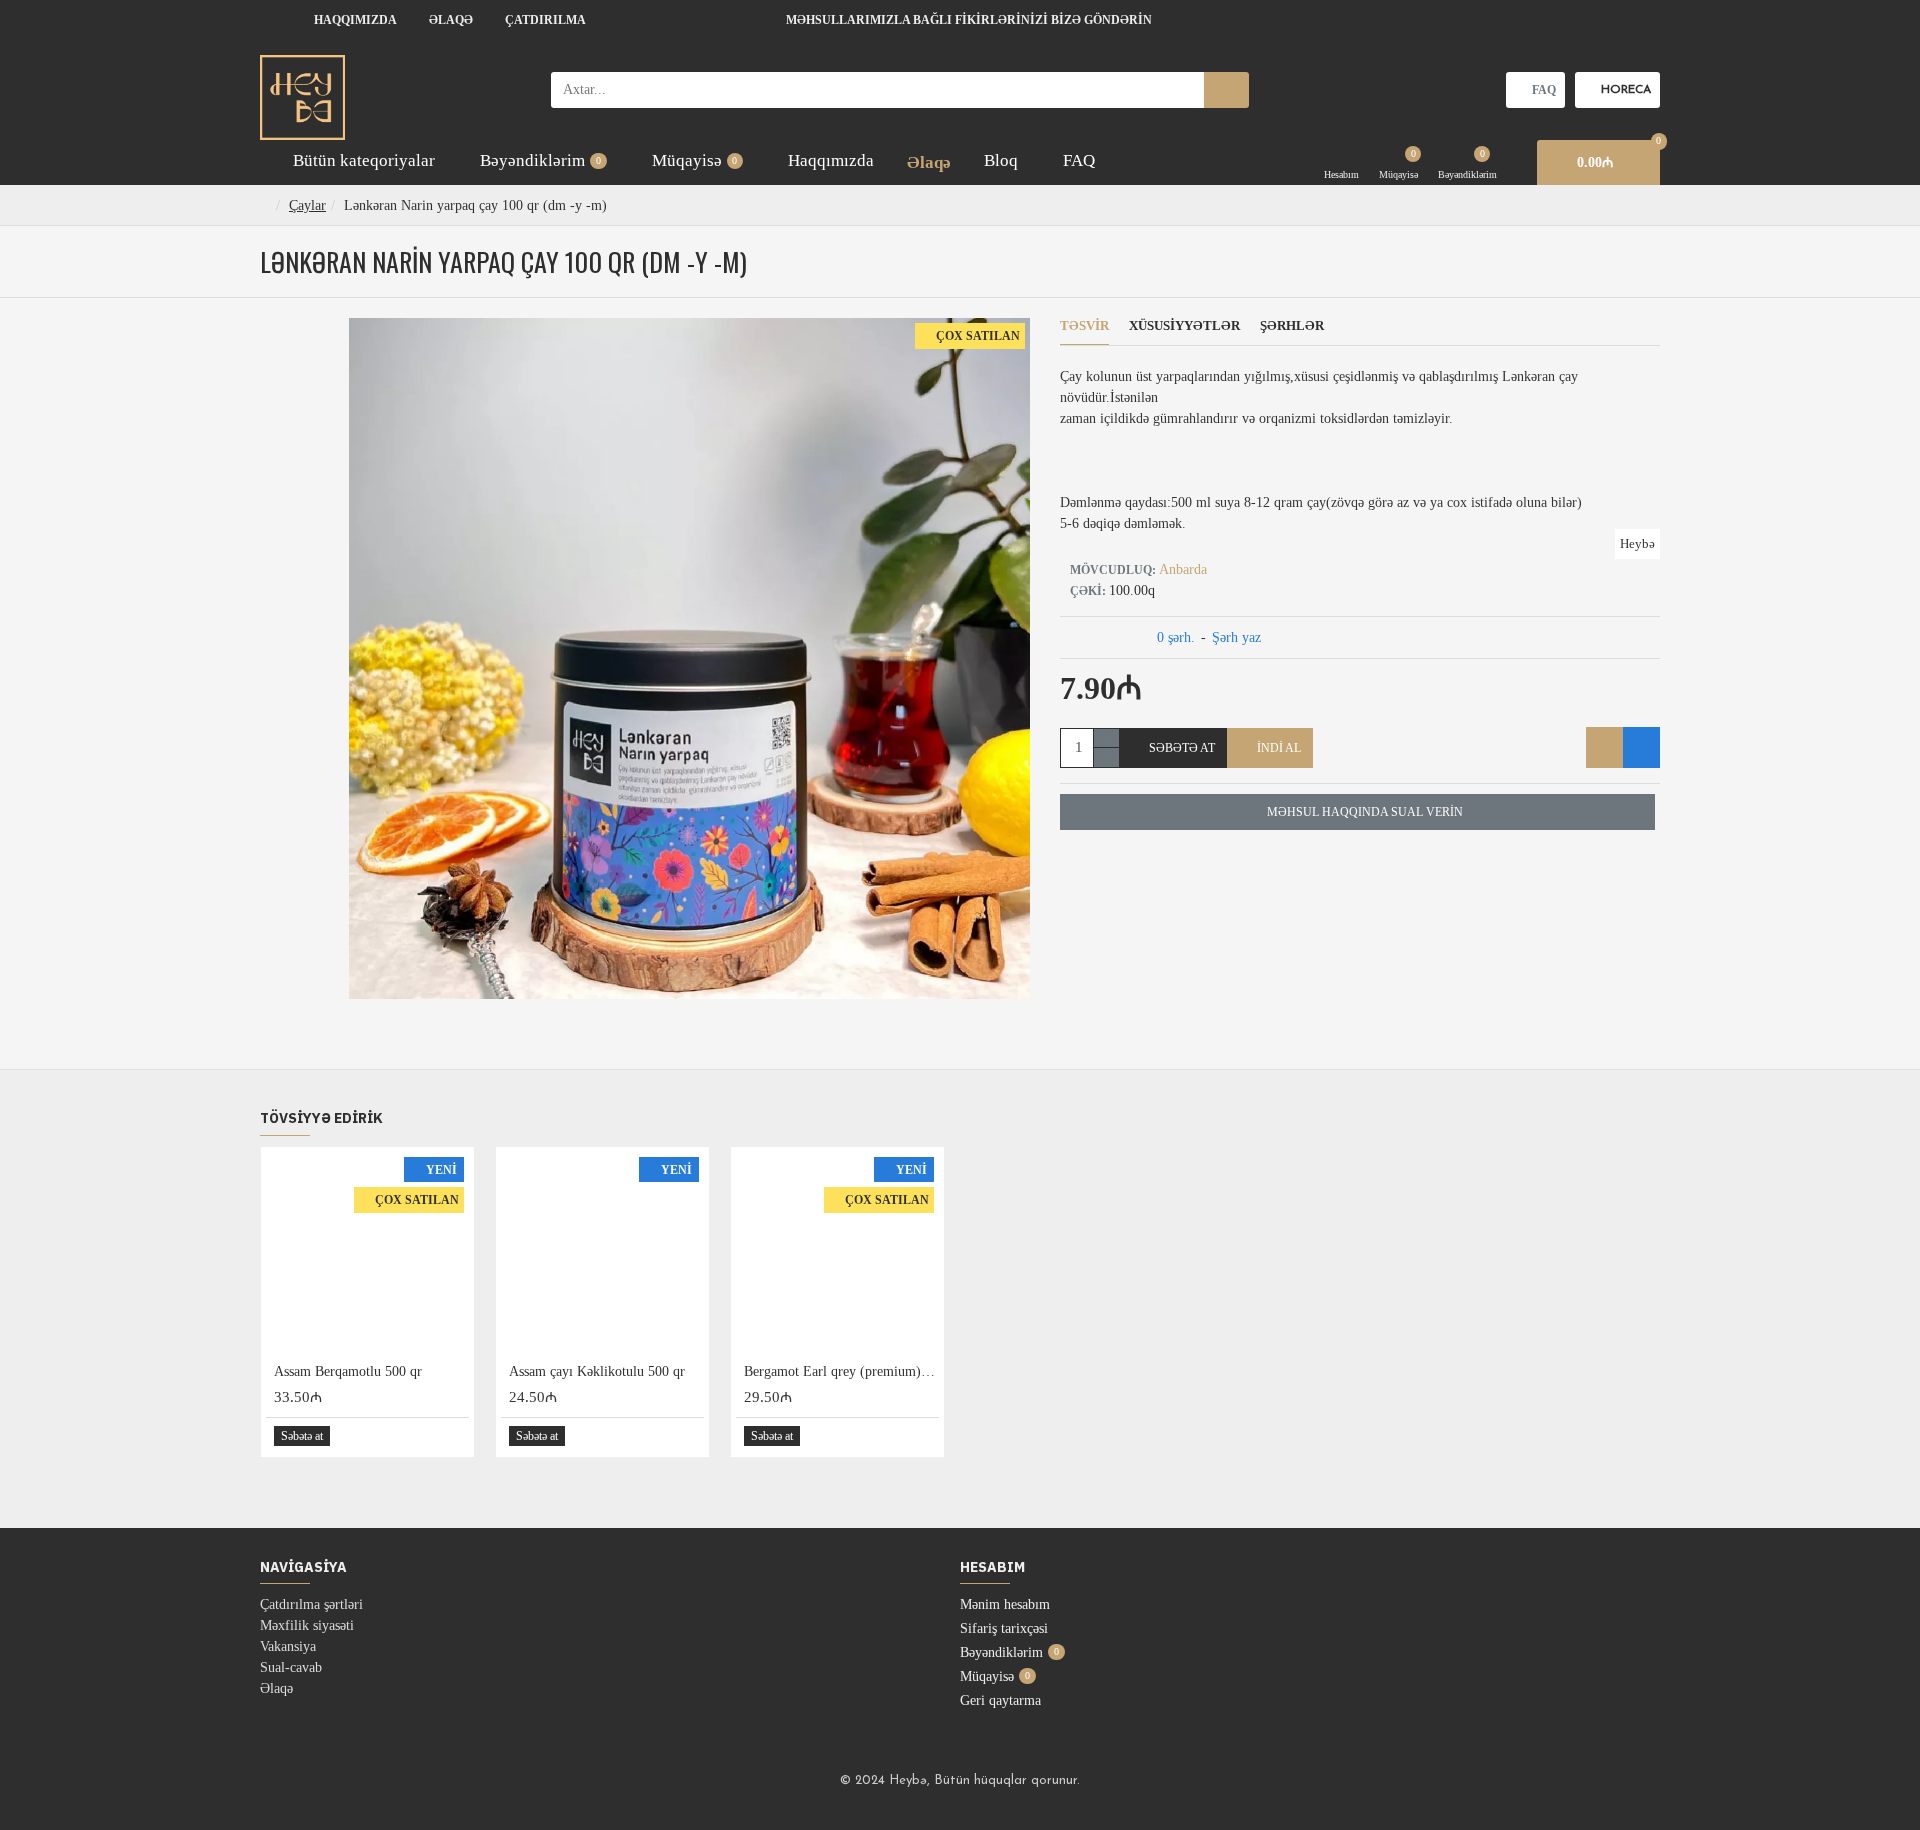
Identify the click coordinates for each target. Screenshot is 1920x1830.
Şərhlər (1292, 325)
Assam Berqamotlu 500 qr (348, 1371)
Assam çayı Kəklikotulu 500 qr (597, 1371)
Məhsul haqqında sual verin (1365, 812)
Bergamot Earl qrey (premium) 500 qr (841, 1371)
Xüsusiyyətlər (1184, 325)
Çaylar (307, 205)
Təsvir (1084, 325)
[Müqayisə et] (1641, 747)
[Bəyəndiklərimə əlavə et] (1604, 747)
